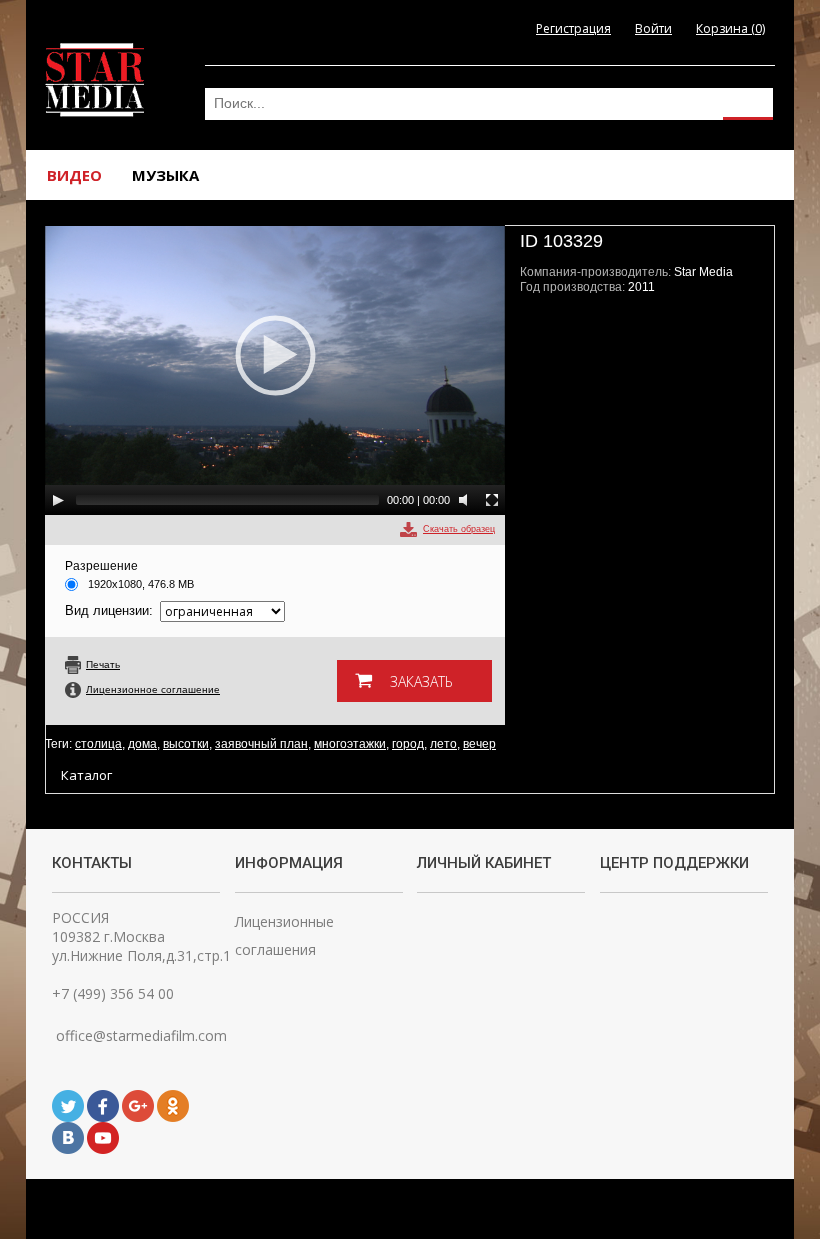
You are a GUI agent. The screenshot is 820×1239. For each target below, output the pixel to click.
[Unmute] (466, 500)
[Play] (58, 500)
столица (98, 744)
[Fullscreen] (492, 500)
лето (443, 744)
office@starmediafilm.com (139, 1035)
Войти (653, 28)
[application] (275, 370)
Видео (74, 175)
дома (142, 744)
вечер (479, 744)
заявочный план (261, 744)
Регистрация (573, 28)
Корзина (730, 28)
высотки (186, 744)
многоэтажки (350, 744)
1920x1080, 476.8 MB (141, 584)
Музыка (165, 175)
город (408, 744)
